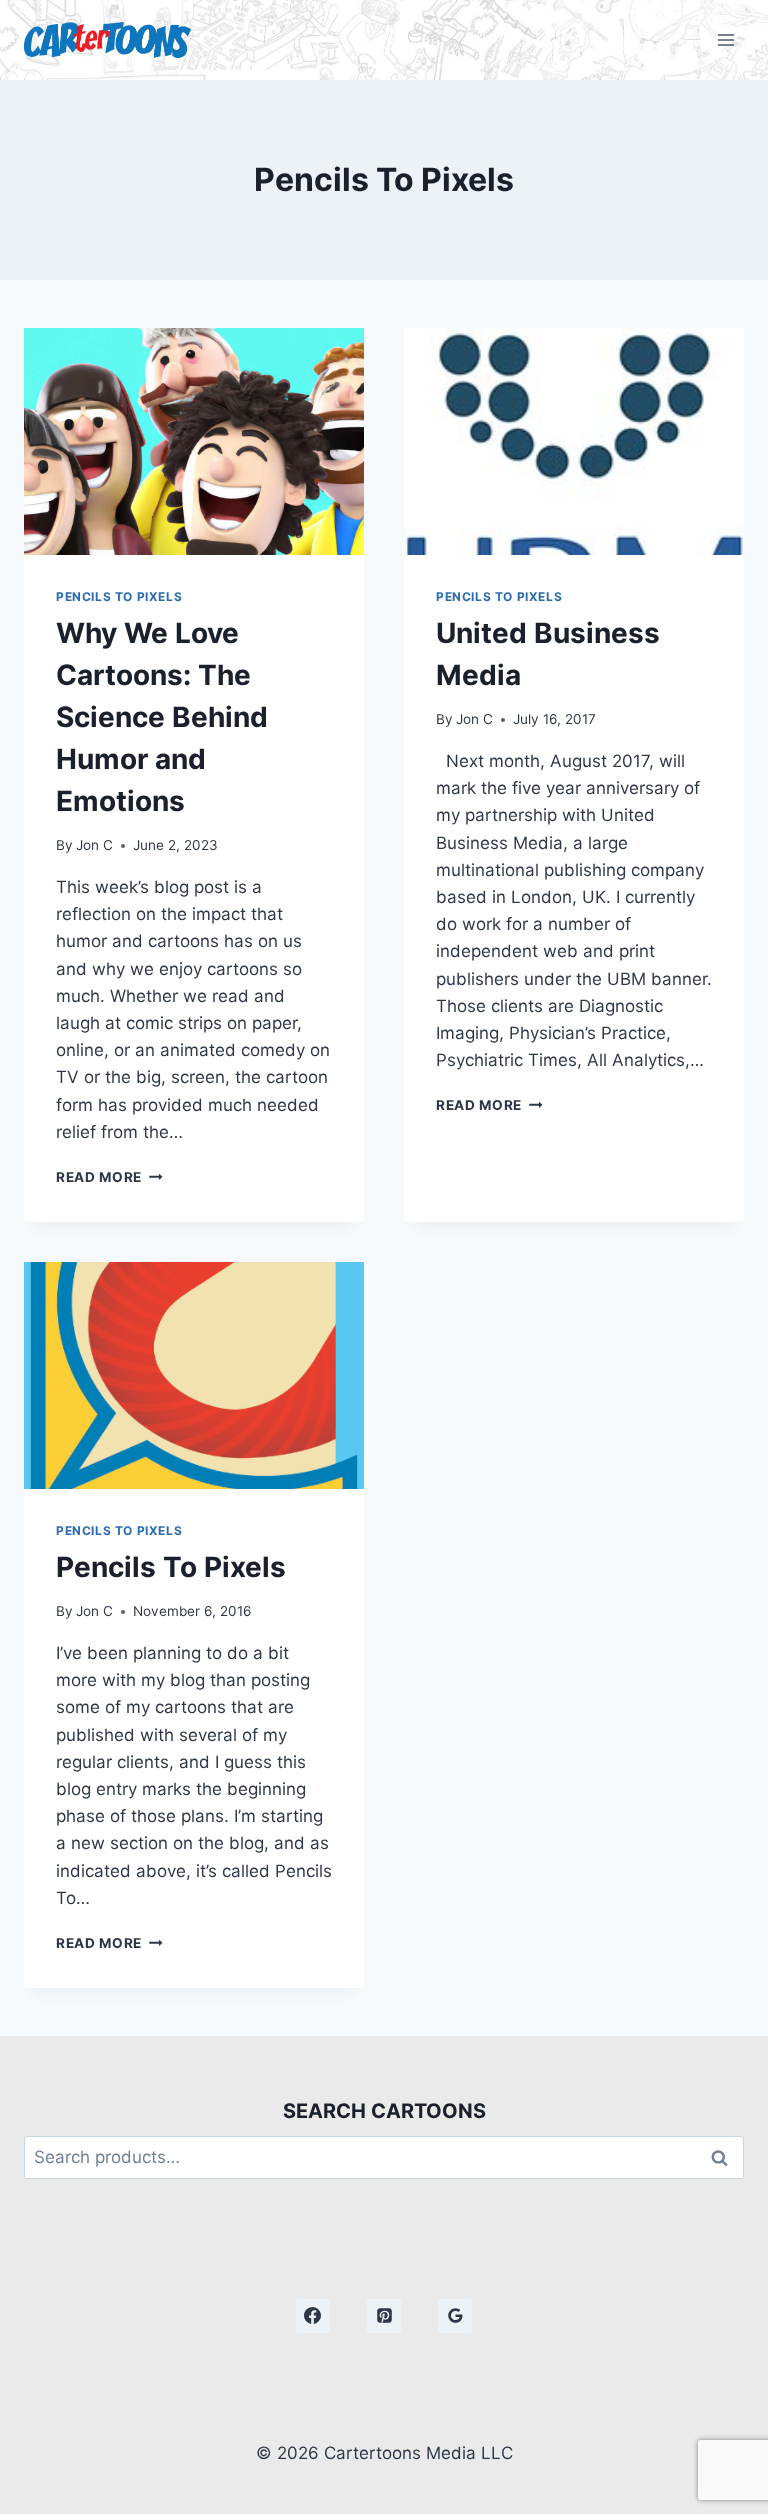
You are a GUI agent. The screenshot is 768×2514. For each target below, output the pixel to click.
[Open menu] (725, 39)
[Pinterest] (384, 2316)
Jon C (94, 845)
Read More (109, 1177)
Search (725, 2157)
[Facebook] (313, 2316)
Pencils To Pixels (119, 596)
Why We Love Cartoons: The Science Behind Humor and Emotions (162, 717)
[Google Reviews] (455, 2316)
